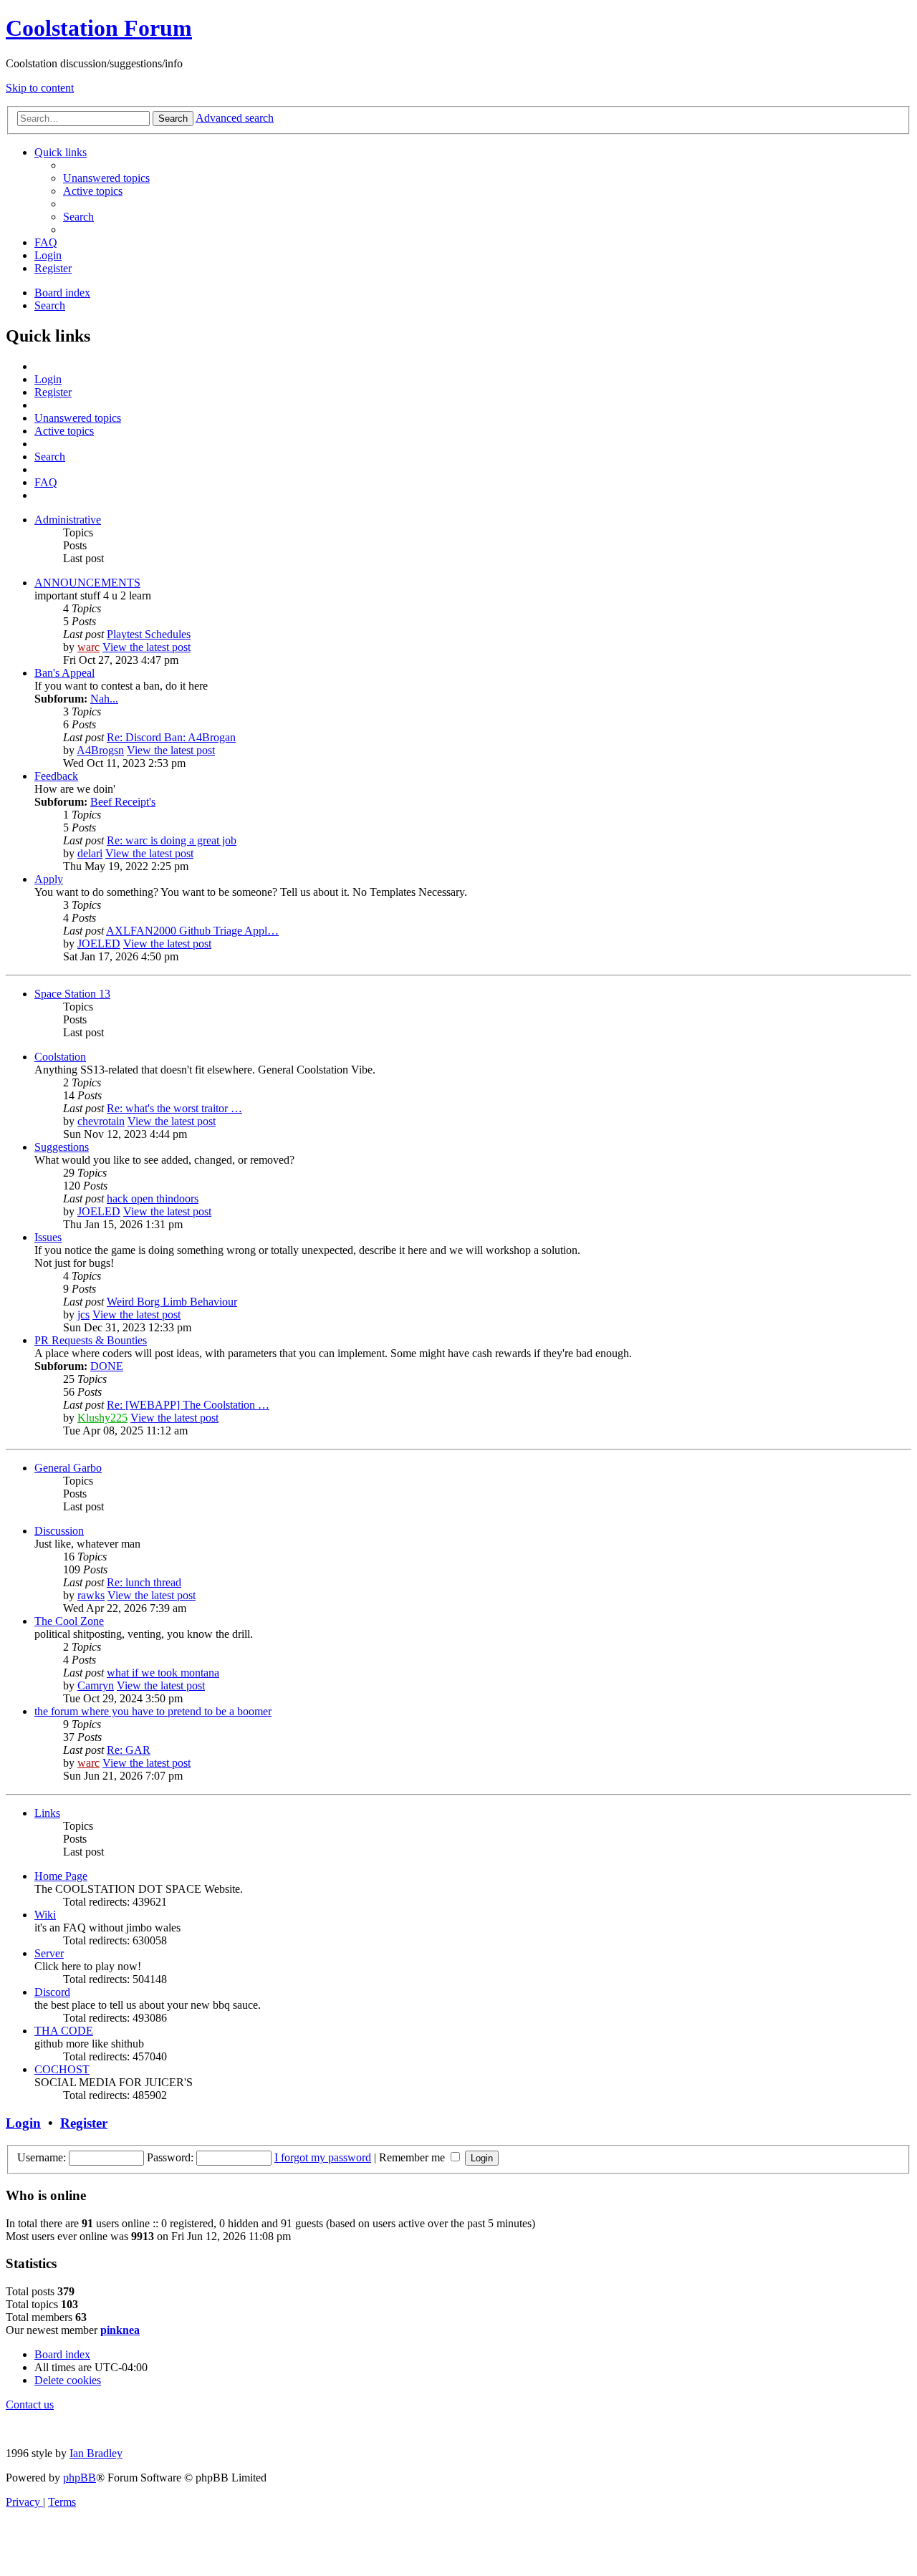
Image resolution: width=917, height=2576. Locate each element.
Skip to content (40, 88)
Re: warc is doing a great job (172, 840)
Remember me (413, 2157)
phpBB (80, 2478)
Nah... (104, 699)
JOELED (99, 944)
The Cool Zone (69, 1621)
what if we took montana (163, 1673)
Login (23, 2123)
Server (49, 1953)
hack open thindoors (153, 1198)
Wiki (45, 1915)
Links (47, 1813)
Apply (49, 879)
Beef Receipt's (123, 802)
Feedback (56, 776)
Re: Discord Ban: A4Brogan (171, 737)
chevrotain (101, 1121)
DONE (107, 1366)
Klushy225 (102, 1418)
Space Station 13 (72, 994)
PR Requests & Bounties (91, 1340)
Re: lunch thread (144, 1582)
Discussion (59, 1531)
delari (90, 853)
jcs (83, 1314)
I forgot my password (323, 2157)
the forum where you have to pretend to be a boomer (153, 1711)
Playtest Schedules (149, 634)
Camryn (96, 1685)
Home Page (61, 1876)
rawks (91, 1595)
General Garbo (68, 1468)
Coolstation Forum (99, 28)
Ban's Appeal (64, 673)
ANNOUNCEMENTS (87, 583)
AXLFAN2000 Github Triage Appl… (192, 931)
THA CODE (64, 2031)
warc (88, 647)
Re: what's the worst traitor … (174, 1108)
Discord (52, 1992)
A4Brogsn (100, 750)
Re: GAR (129, 1750)
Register (84, 2123)
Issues (48, 1237)
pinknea (120, 2330)
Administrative (68, 520)
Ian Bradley (96, 2453)
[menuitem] (106, 178)
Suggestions (62, 1147)
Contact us (30, 2404)
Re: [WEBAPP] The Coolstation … (188, 1405)
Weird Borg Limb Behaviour (172, 1302)
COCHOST (62, 2069)
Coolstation (60, 1057)
